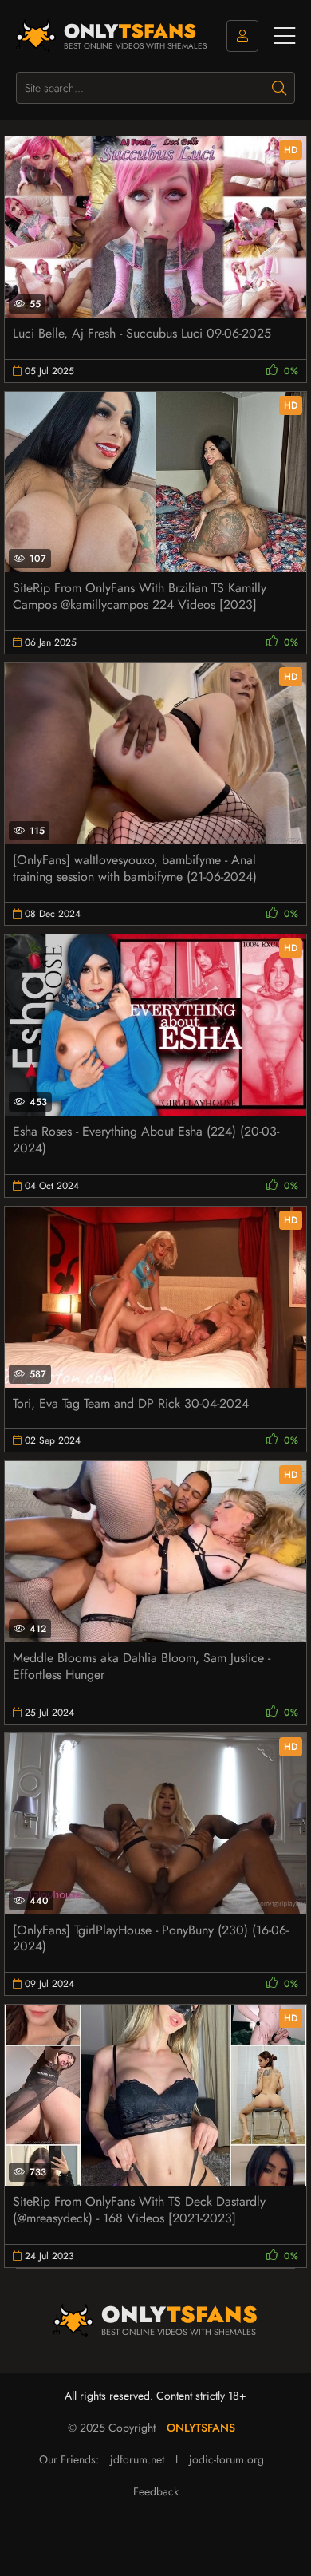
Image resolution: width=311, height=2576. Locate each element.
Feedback (156, 2491)
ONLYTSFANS (201, 2428)
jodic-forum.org (226, 2459)
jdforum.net (137, 2459)
